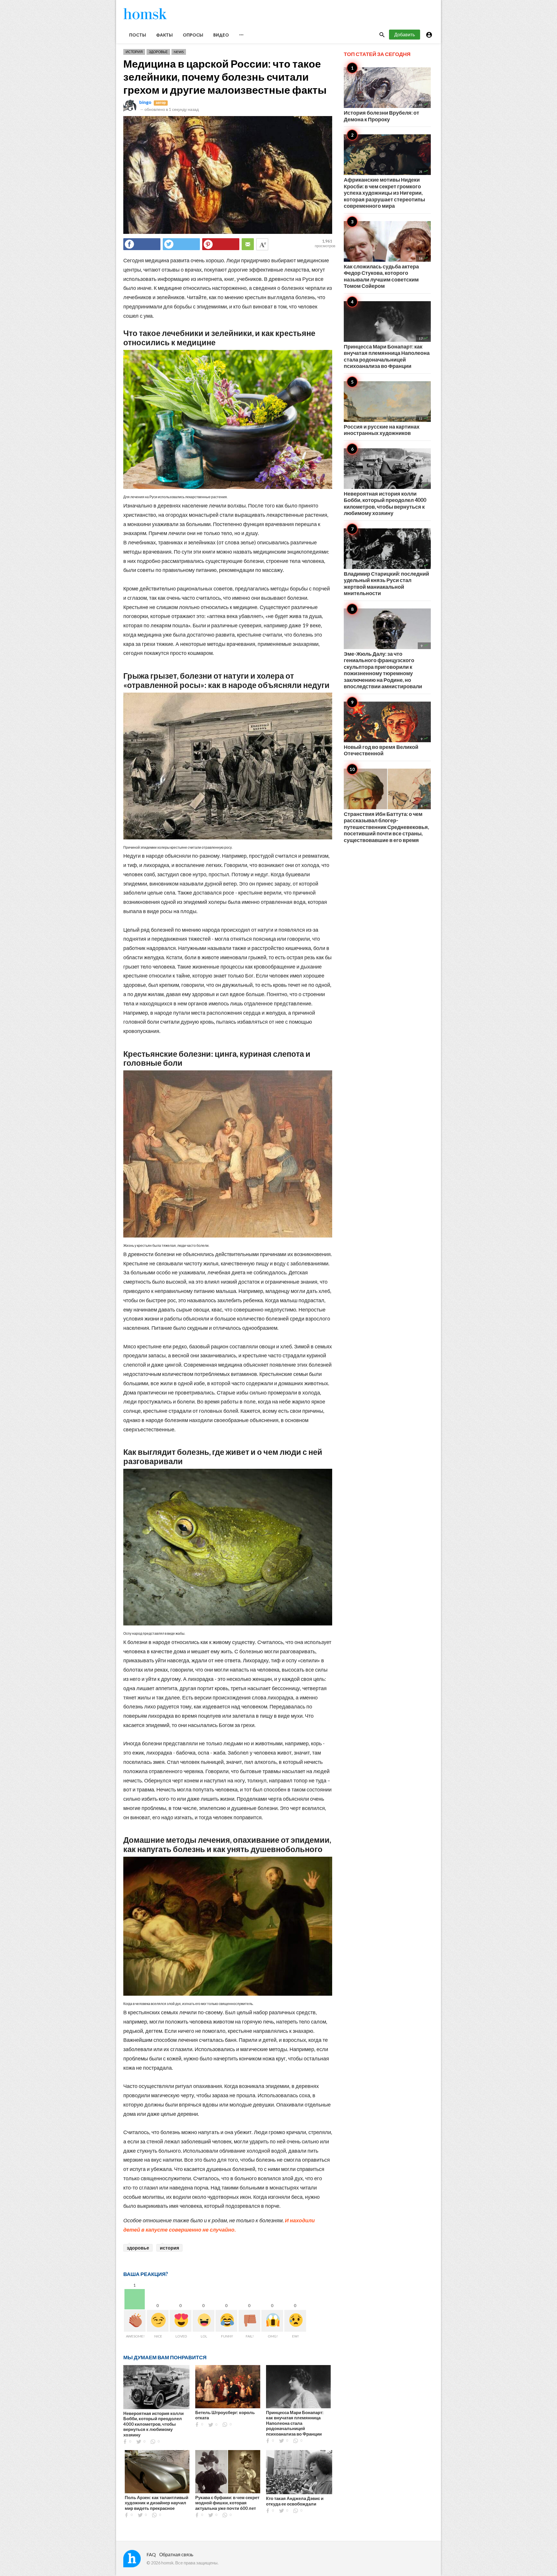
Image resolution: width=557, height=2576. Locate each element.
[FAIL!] (249, 2321)
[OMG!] (272, 2321)
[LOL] (204, 2321)
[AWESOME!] (135, 2321)
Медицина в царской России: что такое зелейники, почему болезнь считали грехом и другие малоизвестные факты (225, 77)
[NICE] (158, 2321)
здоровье (138, 2248)
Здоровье (158, 52)
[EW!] (295, 2321)
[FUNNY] (226, 2321)
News (179, 52)
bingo (145, 102)
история (169, 2248)
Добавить (405, 34)
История (134, 52)
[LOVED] (181, 2321)
